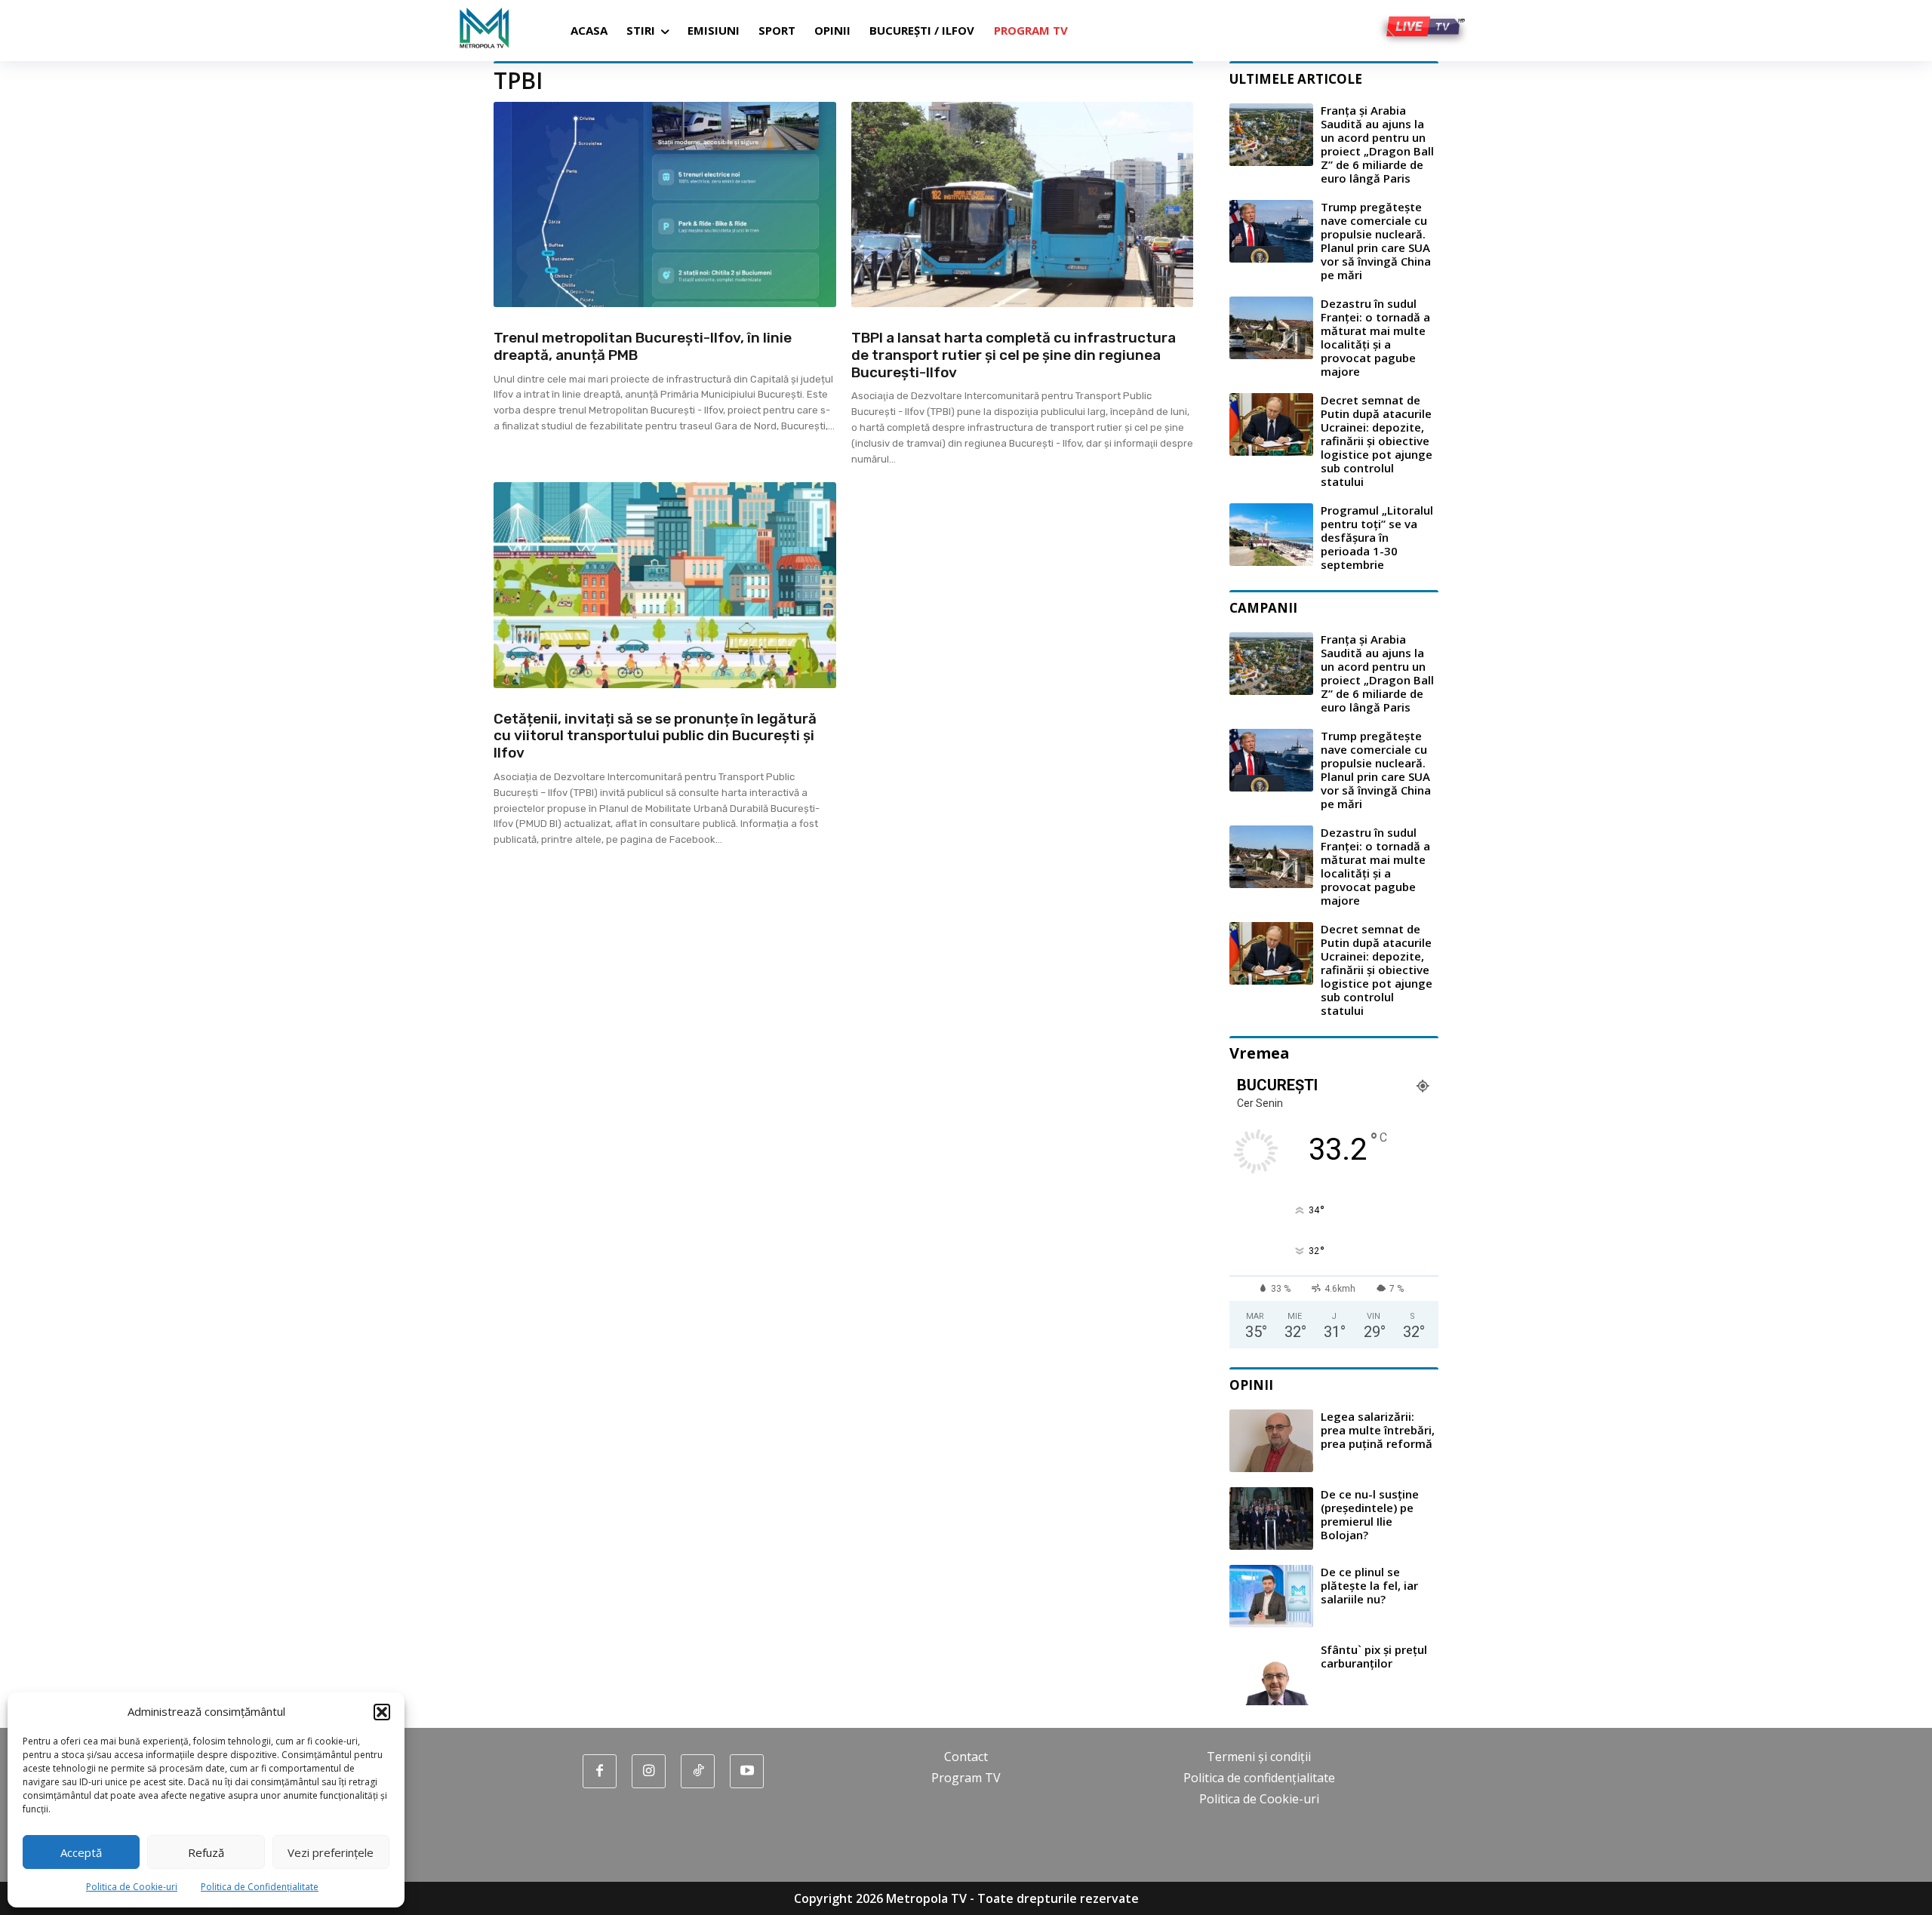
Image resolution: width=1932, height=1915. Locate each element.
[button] (382, 1712)
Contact (966, 1757)
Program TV (966, 1778)
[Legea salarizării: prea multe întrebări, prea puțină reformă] (1271, 1441)
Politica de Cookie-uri (132, 1887)
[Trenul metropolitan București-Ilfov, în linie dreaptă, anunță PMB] (665, 204)
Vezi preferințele (331, 1852)
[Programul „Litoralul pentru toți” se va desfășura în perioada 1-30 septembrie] (1271, 535)
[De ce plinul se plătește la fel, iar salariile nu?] (1271, 1596)
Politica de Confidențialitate (260, 1887)
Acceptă (81, 1852)
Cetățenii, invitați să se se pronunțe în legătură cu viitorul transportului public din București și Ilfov (655, 736)
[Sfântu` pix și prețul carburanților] (1271, 1674)
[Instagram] (649, 1771)
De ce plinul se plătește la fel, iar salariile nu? (1369, 1585)
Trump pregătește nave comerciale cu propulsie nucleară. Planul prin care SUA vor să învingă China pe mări (1376, 241)
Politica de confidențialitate (1259, 1778)
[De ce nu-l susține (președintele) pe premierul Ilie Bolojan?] (1271, 1518)
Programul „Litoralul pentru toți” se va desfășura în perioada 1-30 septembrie (1377, 537)
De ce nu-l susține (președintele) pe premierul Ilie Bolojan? (1370, 1514)
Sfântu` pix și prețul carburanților (1374, 1656)
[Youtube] (747, 1771)
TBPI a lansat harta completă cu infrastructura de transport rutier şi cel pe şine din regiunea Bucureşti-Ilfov (1014, 355)
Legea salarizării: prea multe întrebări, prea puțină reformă (1378, 1430)
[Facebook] (600, 1771)
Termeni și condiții (1259, 1757)
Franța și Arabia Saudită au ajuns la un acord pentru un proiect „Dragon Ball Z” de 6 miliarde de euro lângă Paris (1377, 144)
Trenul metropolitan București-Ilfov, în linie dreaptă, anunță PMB (643, 346)
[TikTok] (698, 1771)
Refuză (206, 1852)
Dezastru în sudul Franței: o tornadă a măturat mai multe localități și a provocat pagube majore (1375, 337)
